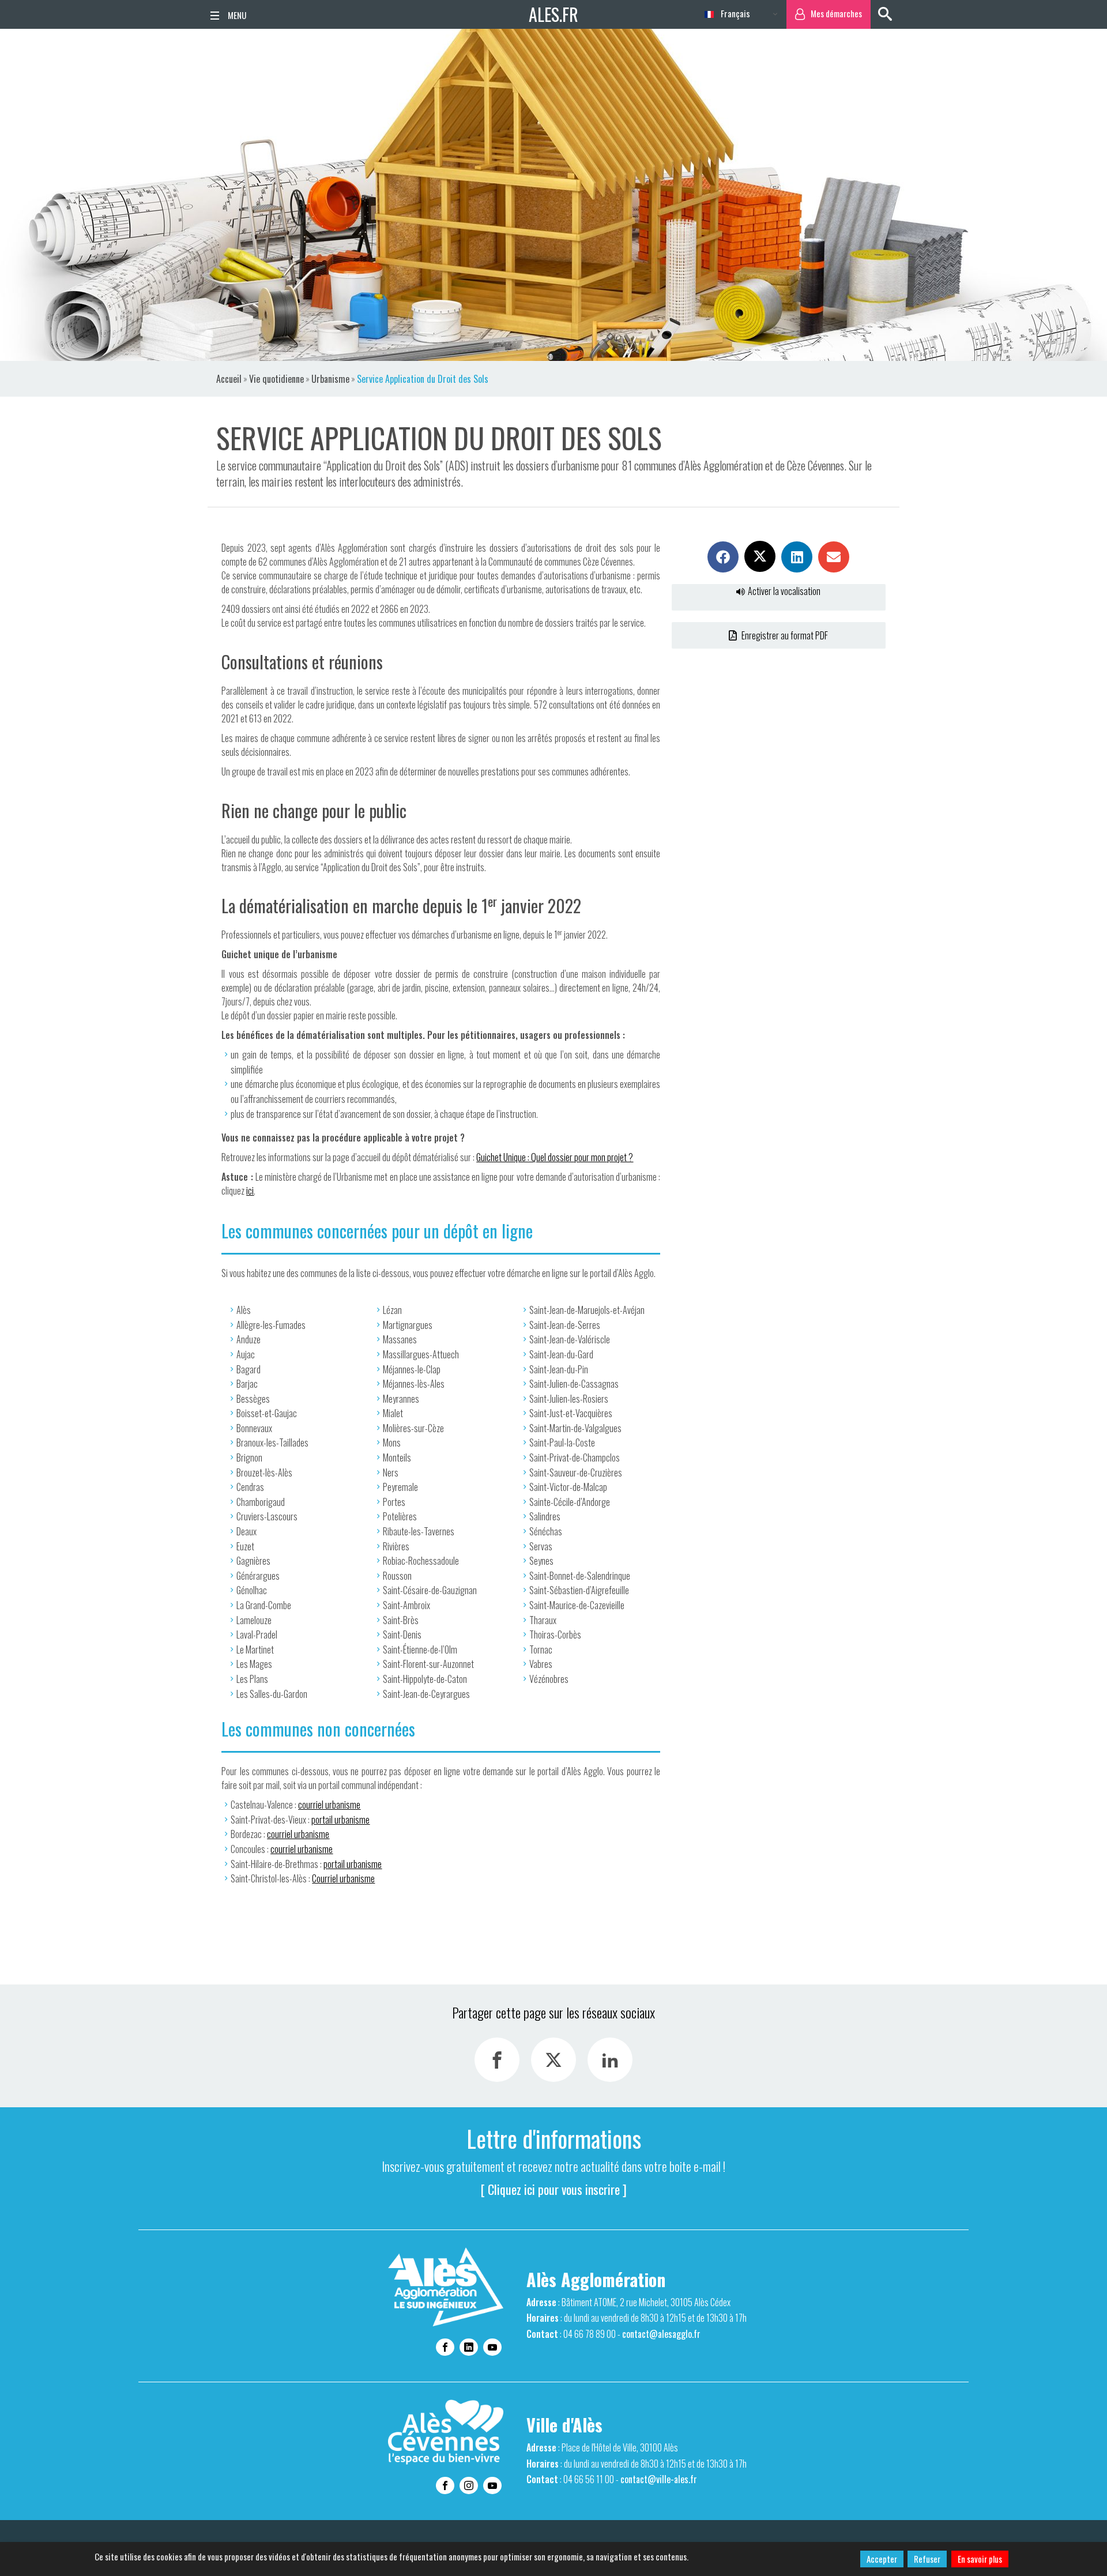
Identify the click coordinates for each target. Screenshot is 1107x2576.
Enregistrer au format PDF (784, 635)
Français (734, 13)
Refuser (927, 2559)
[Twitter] (553, 2060)
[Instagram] (469, 2485)
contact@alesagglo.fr (661, 2334)
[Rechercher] (885, 14)
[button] (723, 557)
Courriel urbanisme (343, 1878)
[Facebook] (497, 2060)
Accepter (882, 2559)
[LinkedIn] (610, 2060)
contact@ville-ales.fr (659, 2479)
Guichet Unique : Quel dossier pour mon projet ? (555, 1157)
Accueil (229, 379)
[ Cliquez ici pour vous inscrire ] (554, 2189)
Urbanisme (330, 379)
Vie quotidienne (276, 379)
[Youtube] (492, 2347)
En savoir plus (980, 2559)
